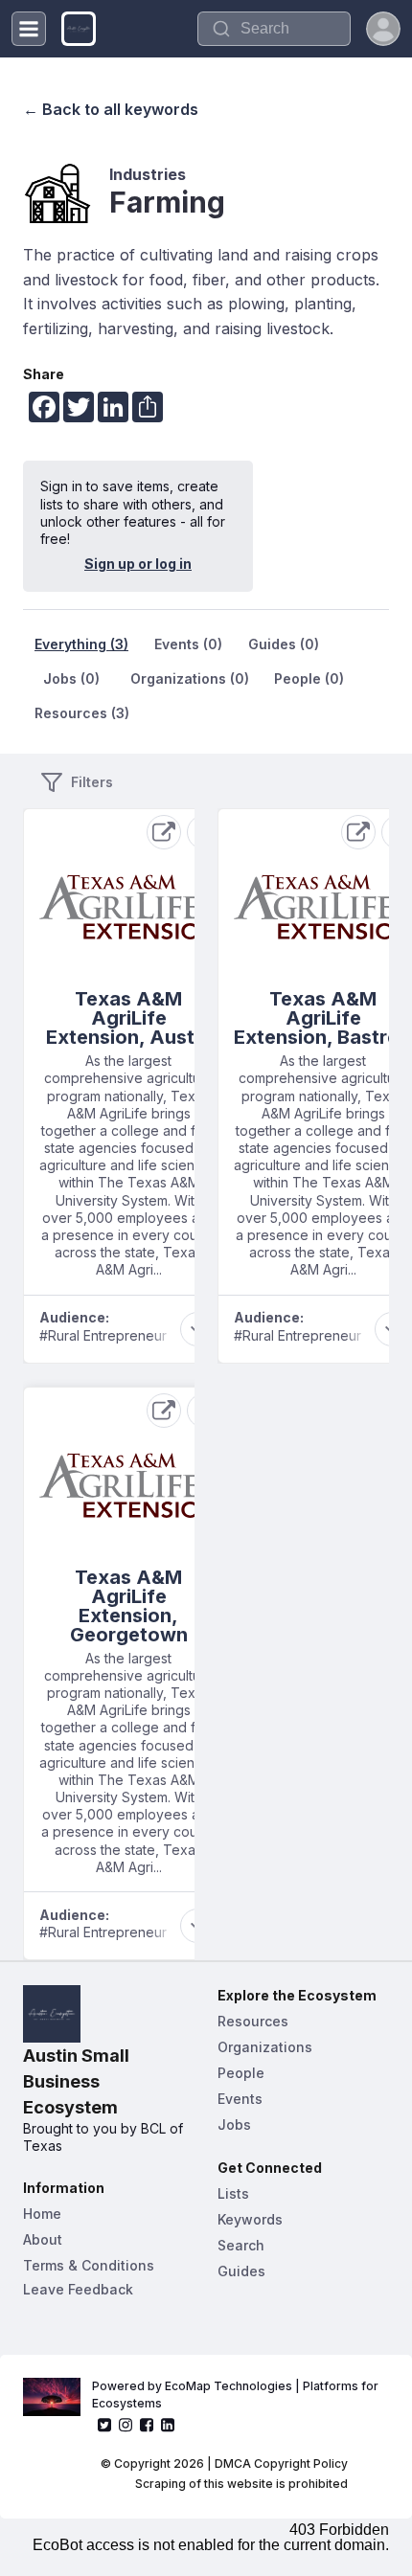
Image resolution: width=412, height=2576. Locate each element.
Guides (241, 2271)
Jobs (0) (71, 678)
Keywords (250, 2219)
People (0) (309, 678)
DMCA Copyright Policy (281, 2463)
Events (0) (188, 644)
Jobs (234, 2124)
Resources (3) (82, 713)
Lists (233, 2193)
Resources (253, 2021)
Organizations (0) (190, 678)
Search (241, 2245)
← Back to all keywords (111, 109)
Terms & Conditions (89, 2265)
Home (42, 2214)
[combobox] (274, 29)
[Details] (164, 832)
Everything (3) (81, 644)
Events (240, 2099)
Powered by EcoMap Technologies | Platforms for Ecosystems (237, 2395)
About (43, 2239)
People (241, 2073)
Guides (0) (284, 644)
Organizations (265, 2047)
